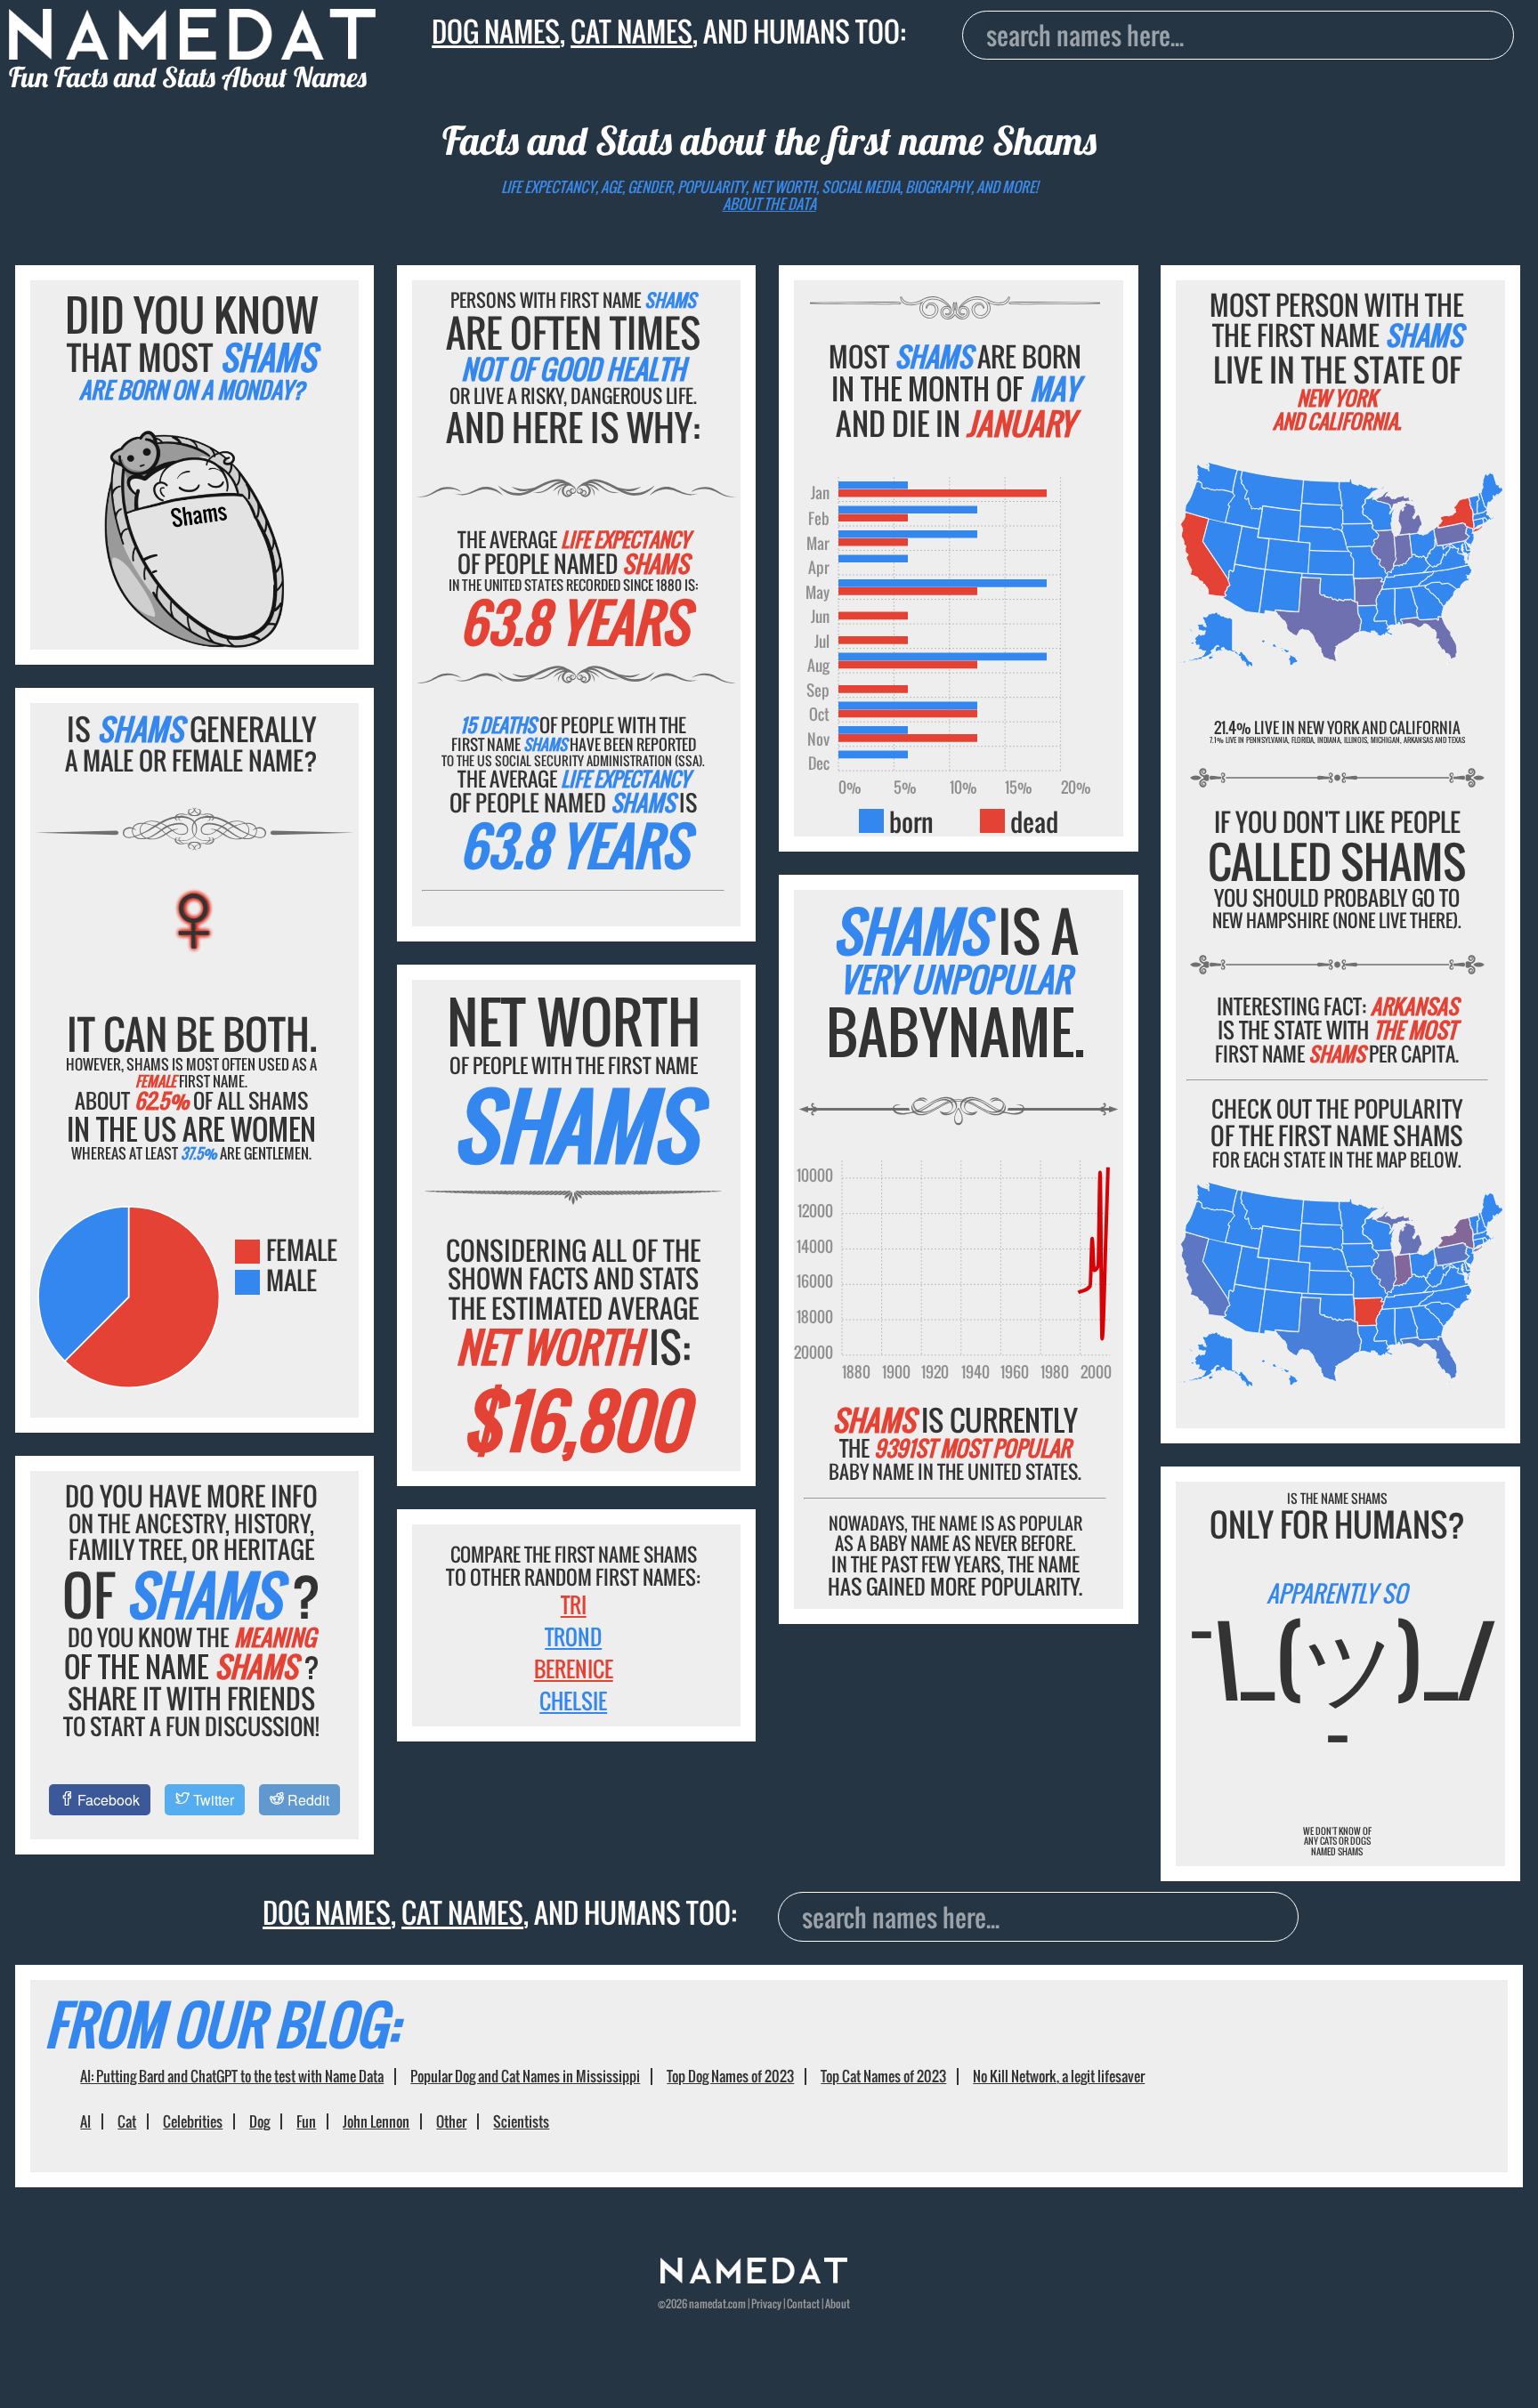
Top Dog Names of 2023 (730, 2076)
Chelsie (573, 1701)
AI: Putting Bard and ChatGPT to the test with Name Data (232, 2076)
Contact (803, 2303)
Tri (574, 1604)
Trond (573, 1636)
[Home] (754, 2279)
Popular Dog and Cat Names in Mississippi (525, 2076)
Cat (127, 2121)
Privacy (766, 2303)
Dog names (496, 31)
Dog (259, 2121)
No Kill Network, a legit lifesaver (1059, 2076)
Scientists (521, 2121)
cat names (631, 31)
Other (451, 2121)
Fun (306, 2121)
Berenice (574, 1669)
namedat (708, 2303)
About (838, 2303)
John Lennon (376, 2121)
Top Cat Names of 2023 (883, 2076)
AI (85, 2121)
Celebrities (193, 2121)
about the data (769, 204)
